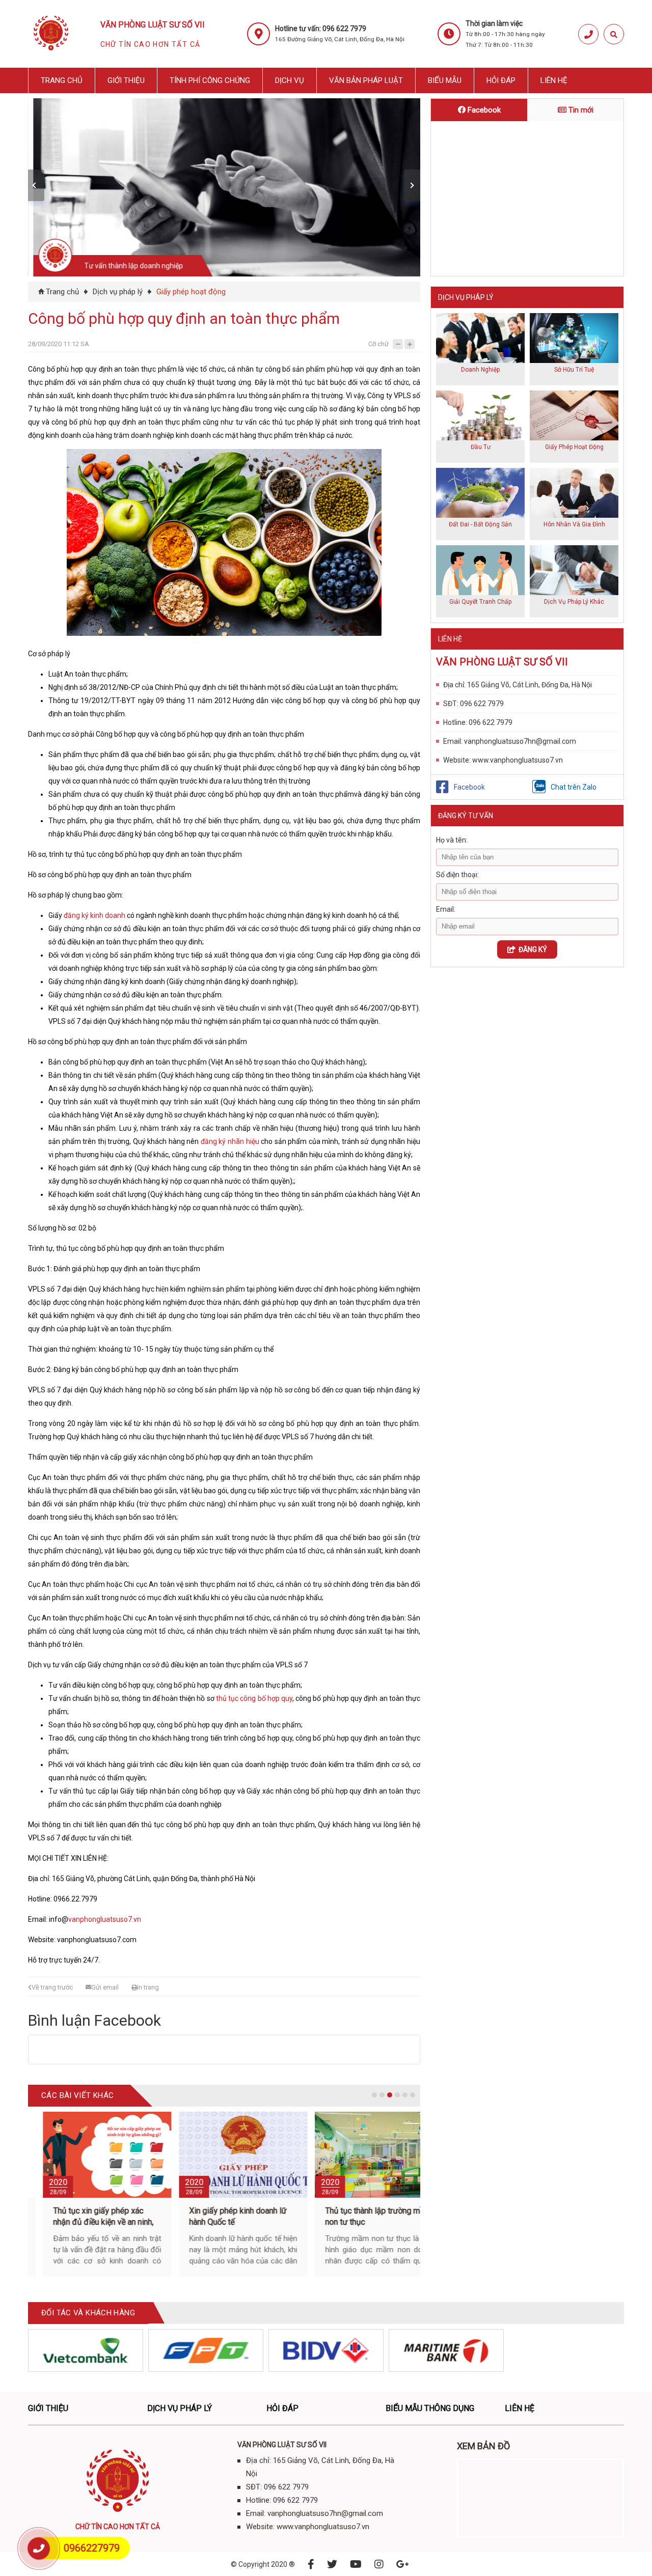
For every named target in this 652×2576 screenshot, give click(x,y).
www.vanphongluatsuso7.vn (518, 760)
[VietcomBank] (86, 2350)
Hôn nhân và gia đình (574, 524)
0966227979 (92, 2548)
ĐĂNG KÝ (531, 949)
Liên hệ (554, 80)
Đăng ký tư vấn (466, 816)
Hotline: (455, 722)
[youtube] (356, 2564)
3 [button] (390, 2095)
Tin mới (580, 110)
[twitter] (332, 2564)
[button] (36, 185)
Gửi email (105, 1987)
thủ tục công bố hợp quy (254, 1698)
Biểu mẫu (445, 80)
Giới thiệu (126, 80)
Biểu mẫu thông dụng (430, 2408)
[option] (227, 187)
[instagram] (379, 2564)
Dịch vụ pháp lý (118, 292)
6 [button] (413, 2095)
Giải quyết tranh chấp (480, 602)
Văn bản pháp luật (366, 80)
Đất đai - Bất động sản (480, 524)
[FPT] (206, 2350)
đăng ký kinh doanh (94, 915)
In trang (148, 1987)
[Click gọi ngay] (588, 34)
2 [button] (382, 2095)
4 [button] (397, 2095)
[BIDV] (326, 2350)
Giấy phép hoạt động (191, 292)
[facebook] (311, 2564)
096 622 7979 (482, 704)
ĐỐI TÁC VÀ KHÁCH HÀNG (88, 2313)
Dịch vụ (290, 80)
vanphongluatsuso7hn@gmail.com (520, 741)
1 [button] (374, 2095)
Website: (457, 760)
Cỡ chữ (378, 344)
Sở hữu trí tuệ (574, 370)
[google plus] (403, 2564)
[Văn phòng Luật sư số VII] (51, 53)
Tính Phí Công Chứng (210, 80)
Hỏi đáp (501, 80)
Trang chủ (62, 80)
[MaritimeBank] (446, 2350)
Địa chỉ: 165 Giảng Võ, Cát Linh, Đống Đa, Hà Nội (518, 685)
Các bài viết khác (77, 2095)
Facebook (483, 110)
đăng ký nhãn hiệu (230, 1141)
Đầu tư (481, 447)
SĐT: (451, 704)
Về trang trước (52, 1987)
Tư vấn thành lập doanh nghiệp (128, 266)
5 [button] (405, 2095)
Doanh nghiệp (480, 370)
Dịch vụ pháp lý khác (574, 602)
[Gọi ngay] (39, 2548)
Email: (453, 741)
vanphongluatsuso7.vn (105, 1919)
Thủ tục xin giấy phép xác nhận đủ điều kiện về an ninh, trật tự (81, 2222)
